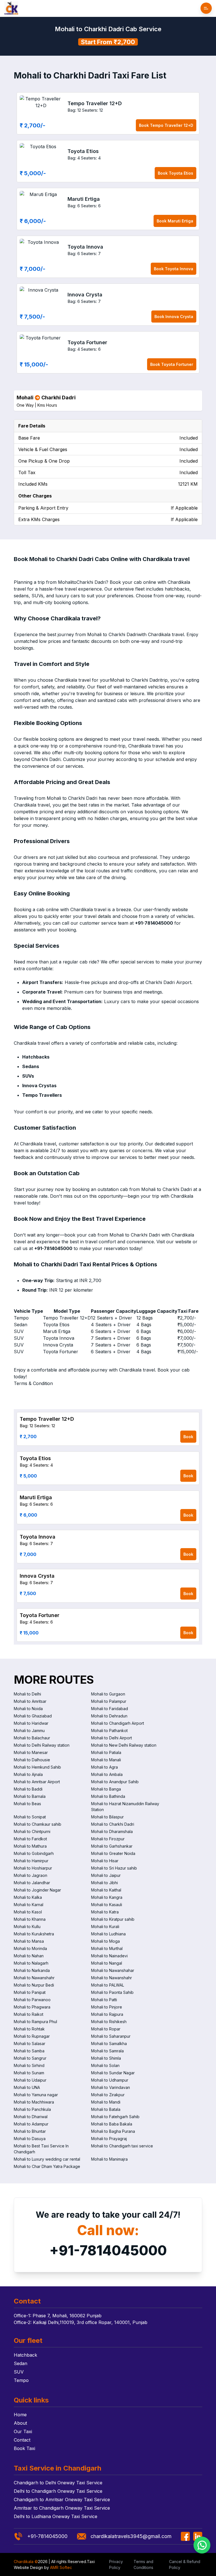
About (20, 2423)
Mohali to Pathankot (109, 1731)
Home (20, 2415)
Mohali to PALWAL (108, 1985)
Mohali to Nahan (29, 1956)
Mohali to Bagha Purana (113, 2131)
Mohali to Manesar (31, 1752)
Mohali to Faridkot (30, 1839)
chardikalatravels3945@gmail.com (131, 2536)
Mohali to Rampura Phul (35, 2022)
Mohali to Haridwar (31, 1723)
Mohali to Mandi (106, 2102)
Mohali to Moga (105, 1941)
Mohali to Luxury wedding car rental (47, 2159)
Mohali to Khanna (30, 1919)
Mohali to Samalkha (109, 2044)
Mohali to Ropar (106, 2029)
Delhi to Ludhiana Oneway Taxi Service (56, 2516)
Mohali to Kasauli (107, 1905)
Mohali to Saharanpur (111, 2036)
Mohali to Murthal (107, 1948)
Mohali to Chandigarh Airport (118, 1723)
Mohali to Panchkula (32, 2109)
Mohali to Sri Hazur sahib (114, 1868)
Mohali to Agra (104, 1767)
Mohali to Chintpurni (32, 1831)
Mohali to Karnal (29, 1905)
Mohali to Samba (29, 2051)
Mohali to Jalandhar (32, 1883)
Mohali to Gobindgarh (34, 1853)
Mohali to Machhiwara (34, 2102)
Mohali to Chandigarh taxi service (122, 2146)
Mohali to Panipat (30, 1992)
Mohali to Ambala (107, 1774)
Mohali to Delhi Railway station (42, 1745)
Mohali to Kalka (28, 1897)
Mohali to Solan (105, 2065)
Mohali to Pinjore (107, 2007)
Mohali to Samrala (107, 2051)
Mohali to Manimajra (109, 2159)
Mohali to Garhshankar (112, 1846)
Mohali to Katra (105, 1912)
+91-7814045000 (108, 2250)
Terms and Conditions (143, 2564)
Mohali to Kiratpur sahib (113, 1919)
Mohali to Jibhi (104, 1883)
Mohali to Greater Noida (113, 1853)
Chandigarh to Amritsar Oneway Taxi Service (62, 2500)
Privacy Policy (116, 2564)
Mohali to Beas (27, 1804)
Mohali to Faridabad (110, 1709)
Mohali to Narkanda (32, 1970)
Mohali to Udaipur (30, 2080)
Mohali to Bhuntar (30, 2131)
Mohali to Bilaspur (107, 1817)
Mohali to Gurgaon (108, 1694)
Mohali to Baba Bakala (112, 2124)
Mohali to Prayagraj (109, 2139)
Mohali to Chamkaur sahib (38, 1824)
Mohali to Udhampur (110, 2080)
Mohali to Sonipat (30, 1817)
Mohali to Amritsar (30, 1701)
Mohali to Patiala (106, 1752)
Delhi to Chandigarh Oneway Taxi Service (58, 2491)
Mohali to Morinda (30, 1948)
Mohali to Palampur (109, 1701)
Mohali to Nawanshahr (34, 1978)
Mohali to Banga (106, 1789)
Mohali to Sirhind (29, 2065)
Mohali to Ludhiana (108, 1934)
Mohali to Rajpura (107, 2014)
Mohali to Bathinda (108, 1796)
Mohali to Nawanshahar (113, 1970)
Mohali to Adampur (31, 2124)
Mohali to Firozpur (108, 1839)
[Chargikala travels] (11, 8)
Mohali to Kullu (27, 1927)
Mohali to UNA (27, 2087)
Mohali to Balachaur (32, 1738)
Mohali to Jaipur (106, 1875)
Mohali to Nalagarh (31, 1963)
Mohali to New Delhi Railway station (124, 1745)
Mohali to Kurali (105, 1927)
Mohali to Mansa (29, 1941)
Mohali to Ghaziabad (33, 1716)
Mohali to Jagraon (31, 1875)
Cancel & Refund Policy (185, 2564)
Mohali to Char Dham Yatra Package (47, 2166)
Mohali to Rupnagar (32, 2036)
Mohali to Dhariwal (31, 2117)
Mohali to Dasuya (30, 2139)
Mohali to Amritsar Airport (37, 1782)
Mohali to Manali (106, 1760)
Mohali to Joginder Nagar (37, 1890)
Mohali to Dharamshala (112, 1831)
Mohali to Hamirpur (31, 1861)
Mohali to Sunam (29, 2073)
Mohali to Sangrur (30, 2058)
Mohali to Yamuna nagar (36, 2095)
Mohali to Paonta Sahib (112, 1992)
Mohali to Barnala (30, 1796)
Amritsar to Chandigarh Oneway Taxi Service (62, 2508)
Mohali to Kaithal (106, 1890)
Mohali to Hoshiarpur (33, 1868)
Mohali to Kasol (28, 1912)
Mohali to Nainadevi (109, 1956)
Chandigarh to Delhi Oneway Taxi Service (58, 2483)
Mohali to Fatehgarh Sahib (115, 2117)
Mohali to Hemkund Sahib (37, 1767)
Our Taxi (23, 2431)
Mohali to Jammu (29, 1731)
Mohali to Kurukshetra (34, 1934)
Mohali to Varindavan (111, 2087)
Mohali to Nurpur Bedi (34, 1985)
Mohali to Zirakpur (108, 2095)
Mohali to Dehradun (109, 1716)
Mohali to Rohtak (29, 2029)
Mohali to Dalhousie (32, 1760)
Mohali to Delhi (27, 1694)
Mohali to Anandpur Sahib (115, 1782)
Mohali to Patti (104, 2000)
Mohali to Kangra (107, 1897)
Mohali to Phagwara (32, 2007)
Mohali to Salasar (30, 2044)
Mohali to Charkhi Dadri (113, 1824)
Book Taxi (24, 2448)
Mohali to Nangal (107, 1963)
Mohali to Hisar (105, 1861)
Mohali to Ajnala (28, 1774)
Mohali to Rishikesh (109, 2022)
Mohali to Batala (106, 2109)
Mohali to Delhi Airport (112, 1738)
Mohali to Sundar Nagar (113, 2073)
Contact (22, 2440)
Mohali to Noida (28, 1709)
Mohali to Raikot (29, 2014)
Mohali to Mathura (30, 1846)
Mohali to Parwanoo (32, 2000)
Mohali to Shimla (106, 2058)
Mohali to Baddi (28, 1789)
